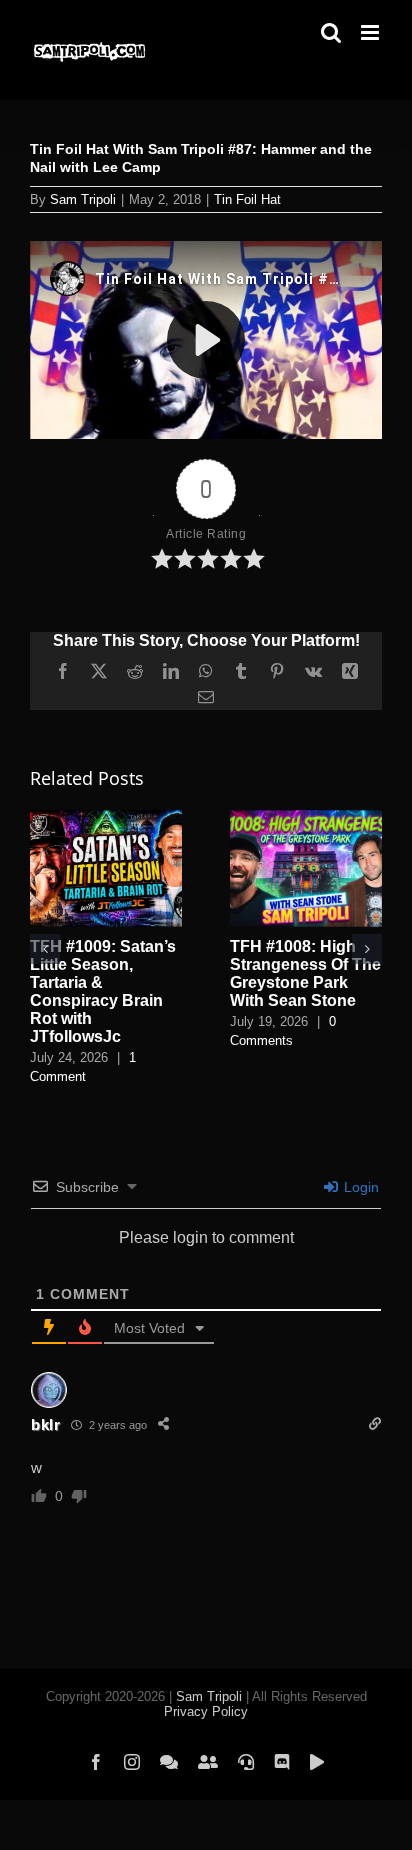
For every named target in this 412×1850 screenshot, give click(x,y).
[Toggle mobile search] (331, 32)
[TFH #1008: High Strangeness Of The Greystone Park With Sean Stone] (306, 818)
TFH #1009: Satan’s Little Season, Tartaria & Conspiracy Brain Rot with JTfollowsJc (103, 991)
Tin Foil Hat (247, 199)
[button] (45, 949)
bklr (46, 1424)
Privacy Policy (206, 1711)
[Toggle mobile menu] (371, 32)
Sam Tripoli (83, 199)
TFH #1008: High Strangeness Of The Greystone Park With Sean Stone (305, 973)
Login (359, 1187)
